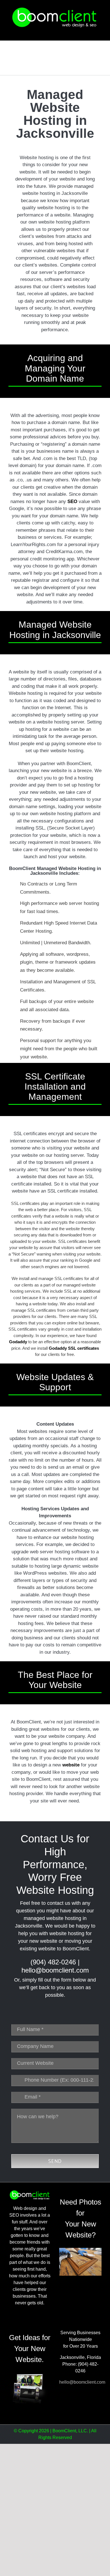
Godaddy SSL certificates (74, 1348)
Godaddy (18, 1342)
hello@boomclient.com (55, 1970)
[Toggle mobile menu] (99, 32)
